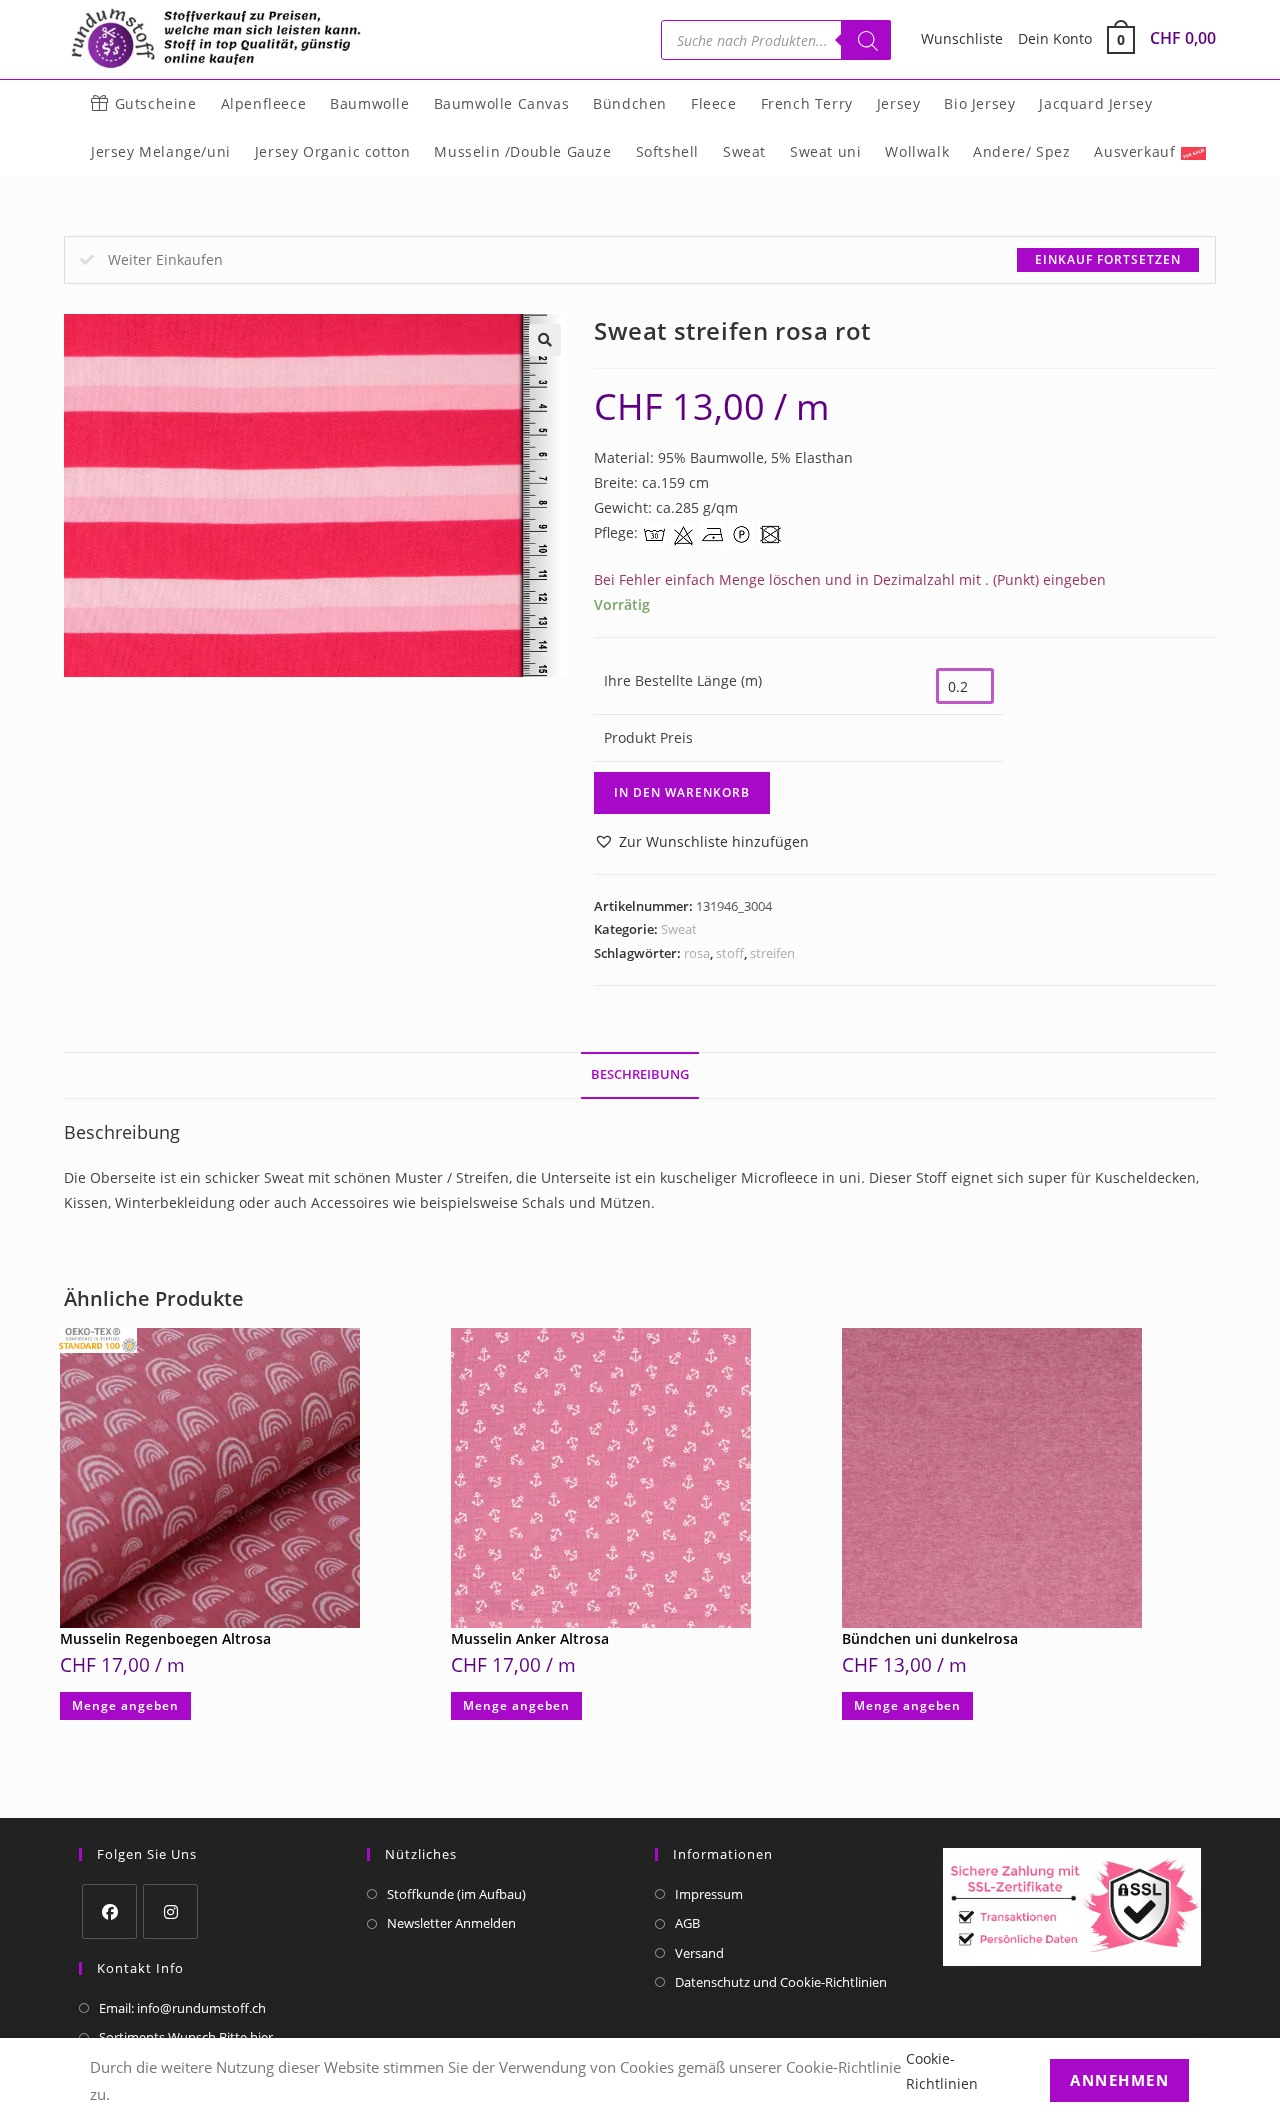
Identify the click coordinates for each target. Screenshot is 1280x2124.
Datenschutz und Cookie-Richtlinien (781, 1982)
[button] (545, 340)
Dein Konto (1055, 38)
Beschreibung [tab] (640, 1074)
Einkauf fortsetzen (1108, 259)
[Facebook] (109, 1911)
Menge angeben (125, 1705)
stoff (730, 953)
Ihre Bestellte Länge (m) (683, 680)
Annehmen (1119, 2080)
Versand (699, 1953)
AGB (687, 1923)
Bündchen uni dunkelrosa (930, 1638)
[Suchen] (866, 40)
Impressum (709, 1894)
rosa (697, 953)
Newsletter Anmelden (451, 1923)
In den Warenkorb (682, 792)
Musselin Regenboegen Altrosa (165, 1638)
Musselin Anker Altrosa (530, 1638)
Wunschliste (962, 38)
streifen (772, 953)
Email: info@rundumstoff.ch (182, 2008)
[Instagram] (170, 1911)
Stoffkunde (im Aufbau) (456, 1894)
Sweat (679, 929)
